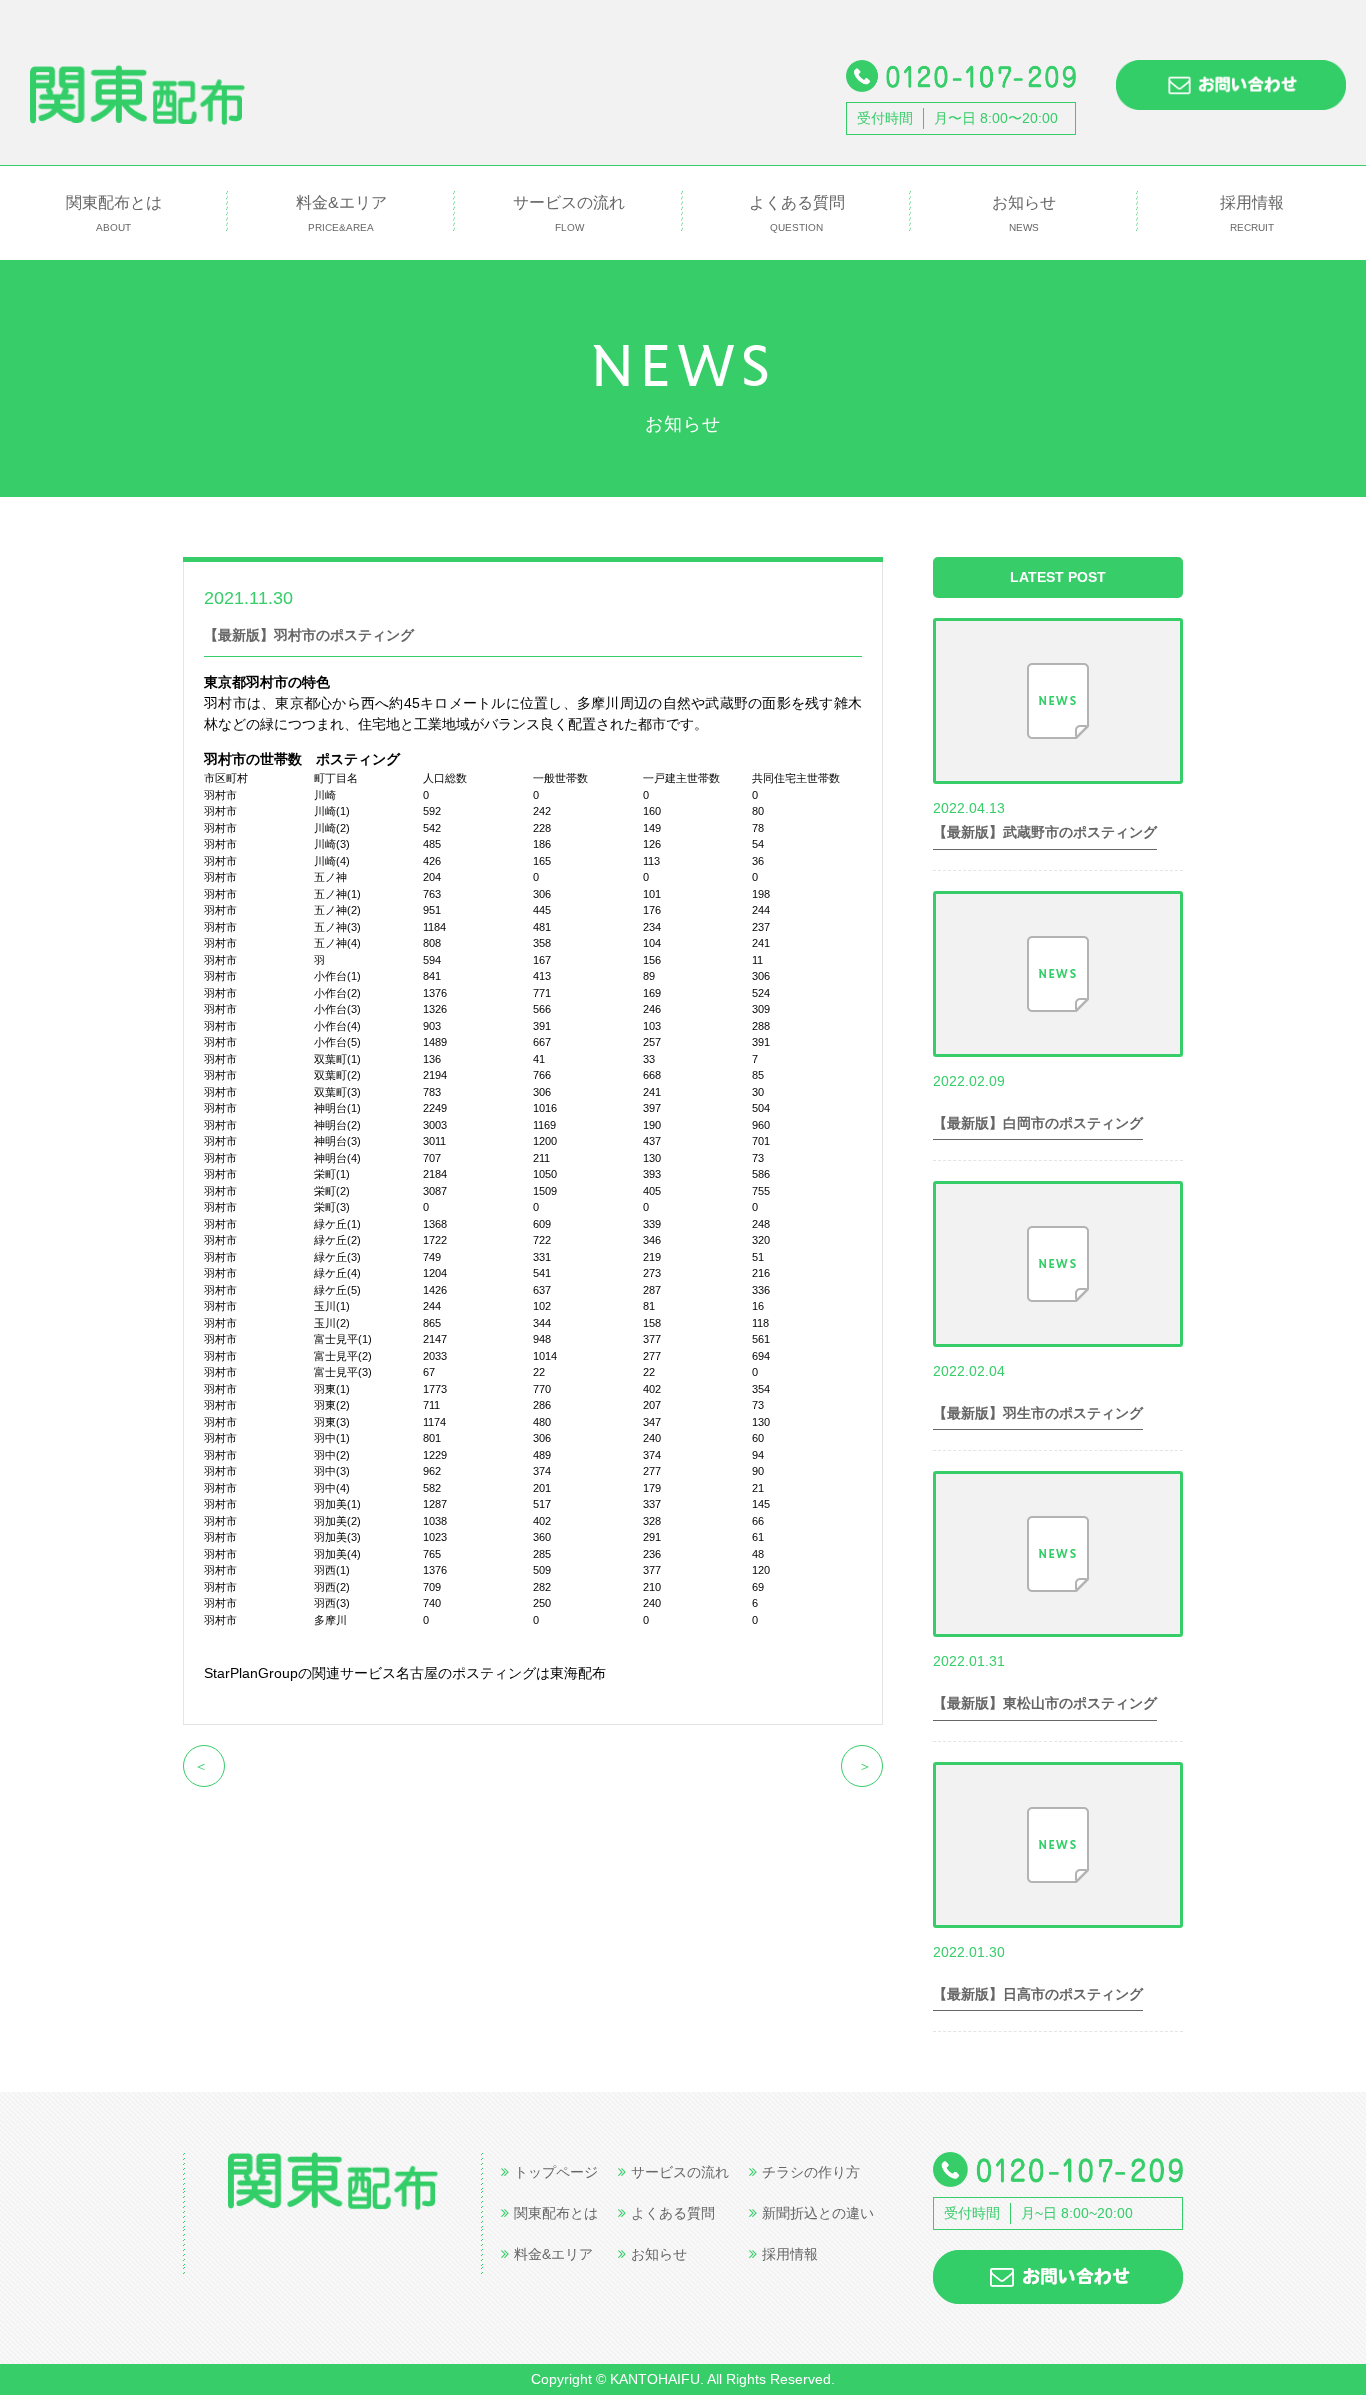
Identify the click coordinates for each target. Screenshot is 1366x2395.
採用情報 (1252, 213)
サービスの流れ (569, 213)
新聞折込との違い (818, 2213)
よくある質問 (797, 213)
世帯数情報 (373, 597)
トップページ (556, 2172)
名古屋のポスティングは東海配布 (501, 1673)
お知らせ (1024, 213)
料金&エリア (341, 213)
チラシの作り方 (811, 2172)
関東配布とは (114, 213)
